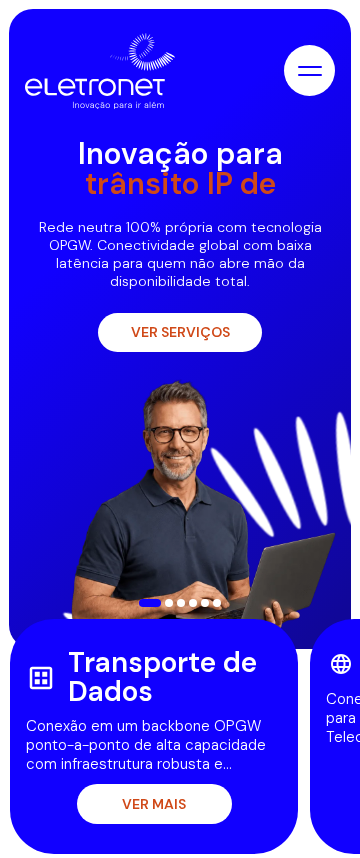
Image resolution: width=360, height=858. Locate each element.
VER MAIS (154, 804)
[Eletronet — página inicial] (100, 71)
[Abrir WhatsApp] (310, 807)
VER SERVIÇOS (180, 332)
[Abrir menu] (309, 70)
